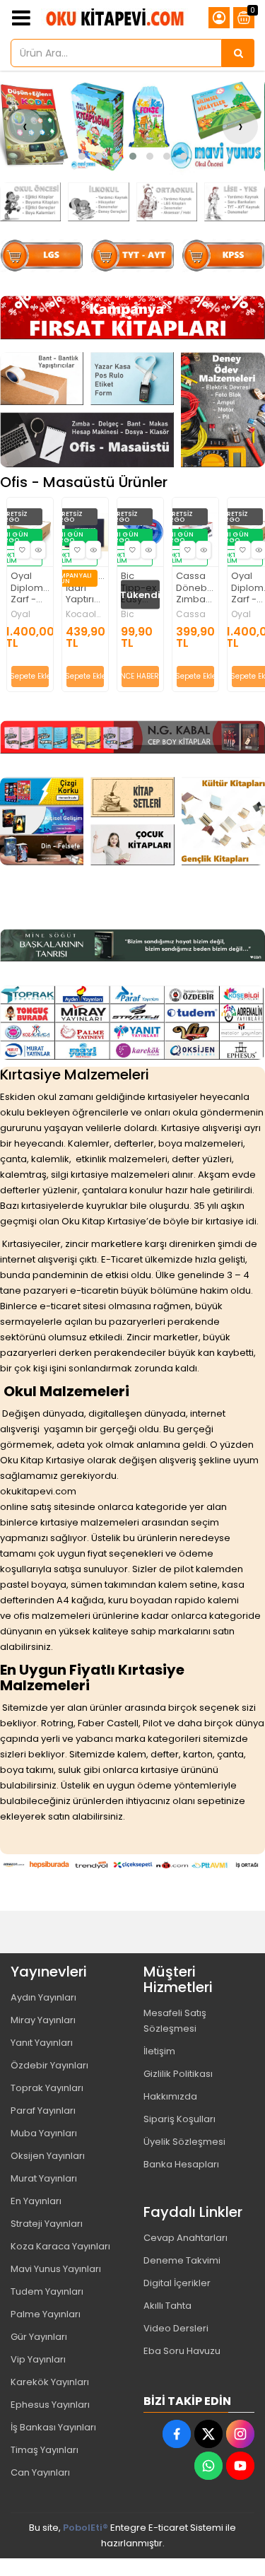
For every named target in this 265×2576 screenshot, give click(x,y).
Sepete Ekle (34, 676)
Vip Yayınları (38, 2359)
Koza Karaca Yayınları (60, 2246)
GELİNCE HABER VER (89, 676)
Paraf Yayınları (43, 2110)
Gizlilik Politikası (178, 2074)
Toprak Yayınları (47, 2088)
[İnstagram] (240, 2434)
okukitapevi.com (38, 1491)
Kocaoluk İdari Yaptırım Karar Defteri (34, 589)
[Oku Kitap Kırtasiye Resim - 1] (30, 202)
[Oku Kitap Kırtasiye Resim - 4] (235, 202)
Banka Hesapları (181, 2164)
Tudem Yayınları (47, 2291)
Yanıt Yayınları (42, 2043)
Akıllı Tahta (167, 2306)
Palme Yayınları (46, 2314)
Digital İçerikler (177, 2283)
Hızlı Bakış (42, 550)
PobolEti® (86, 2528)
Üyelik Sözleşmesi (184, 2142)
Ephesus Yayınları (50, 2405)
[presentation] (25, 127)
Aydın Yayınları (43, 1997)
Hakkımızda (170, 2096)
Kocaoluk (34, 614)
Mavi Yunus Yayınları (56, 2269)
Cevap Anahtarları (185, 2238)
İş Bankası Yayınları (53, 2427)
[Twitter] (208, 2434)
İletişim (159, 2051)
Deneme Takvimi (182, 2260)
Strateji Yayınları (47, 2224)
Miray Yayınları (43, 2020)
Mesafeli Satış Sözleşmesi (175, 2021)
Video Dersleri (176, 2328)
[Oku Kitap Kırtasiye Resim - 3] (167, 202)
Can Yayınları (40, 2472)
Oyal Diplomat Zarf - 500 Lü (200, 589)
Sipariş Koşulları (179, 2119)
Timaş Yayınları (45, 2450)
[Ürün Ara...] (238, 53)
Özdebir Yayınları (49, 2065)
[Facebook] (177, 2434)
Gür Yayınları (39, 2337)
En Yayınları (36, 2201)
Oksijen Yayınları (48, 2156)
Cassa (140, 614)
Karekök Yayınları (50, 2382)
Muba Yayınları (44, 2133)
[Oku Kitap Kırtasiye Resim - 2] (98, 202)
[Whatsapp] (208, 2466)
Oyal (190, 614)
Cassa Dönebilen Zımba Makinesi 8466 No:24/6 (145, 589)
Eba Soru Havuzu (182, 2351)
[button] (82, 156)
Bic (77, 614)
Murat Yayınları (44, 2178)
